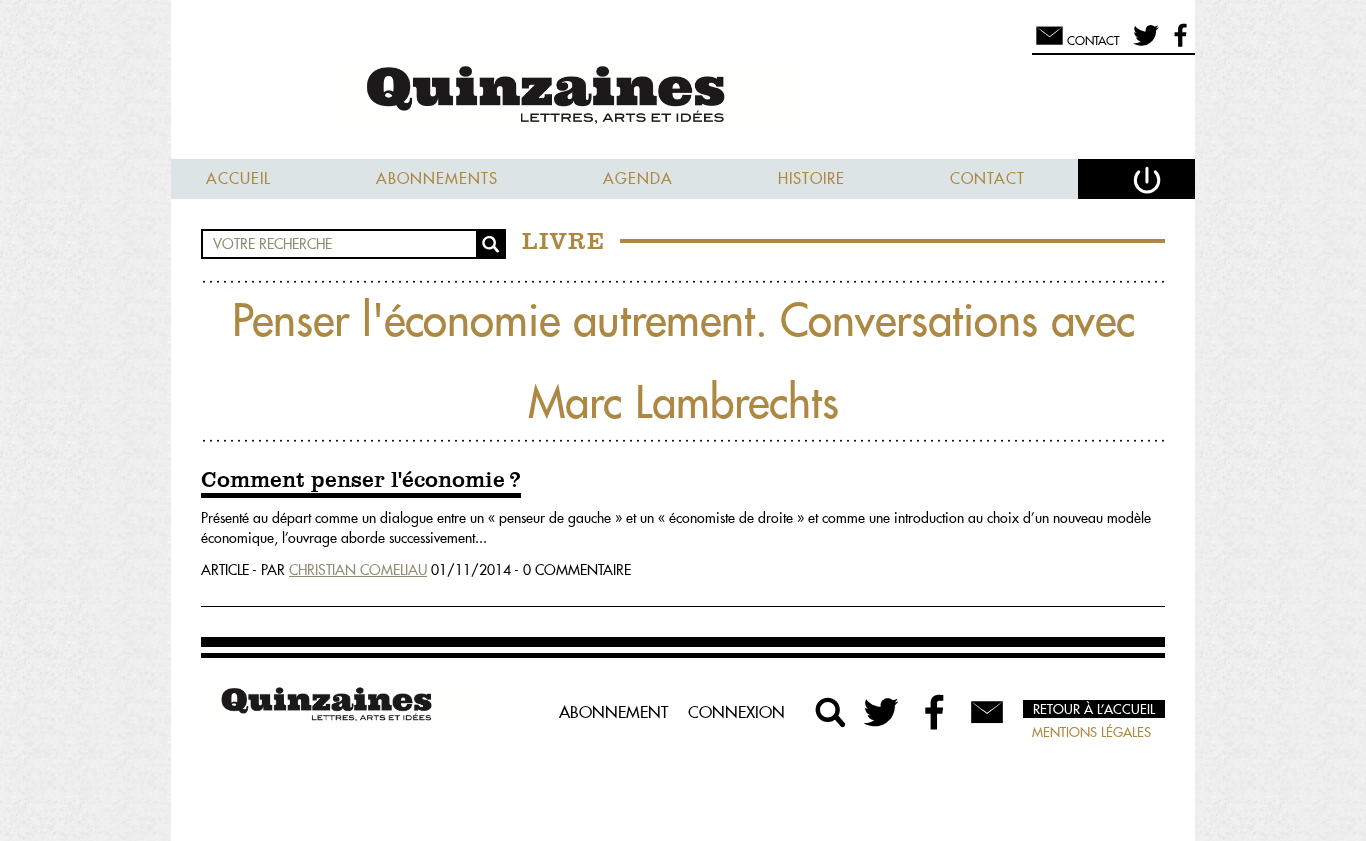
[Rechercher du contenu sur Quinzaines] (831, 712)
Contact (987, 178)
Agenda (638, 178)
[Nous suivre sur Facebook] (1177, 44)
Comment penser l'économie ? (361, 481)
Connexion (736, 712)
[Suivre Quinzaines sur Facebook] (935, 712)
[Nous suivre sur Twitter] (1142, 44)
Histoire (811, 178)
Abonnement (613, 712)
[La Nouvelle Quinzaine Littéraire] (683, 96)
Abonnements (437, 178)
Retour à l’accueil (1094, 709)
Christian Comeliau (358, 570)
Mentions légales (1091, 732)
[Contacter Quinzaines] (987, 712)
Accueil (238, 178)
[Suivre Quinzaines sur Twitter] (883, 712)
